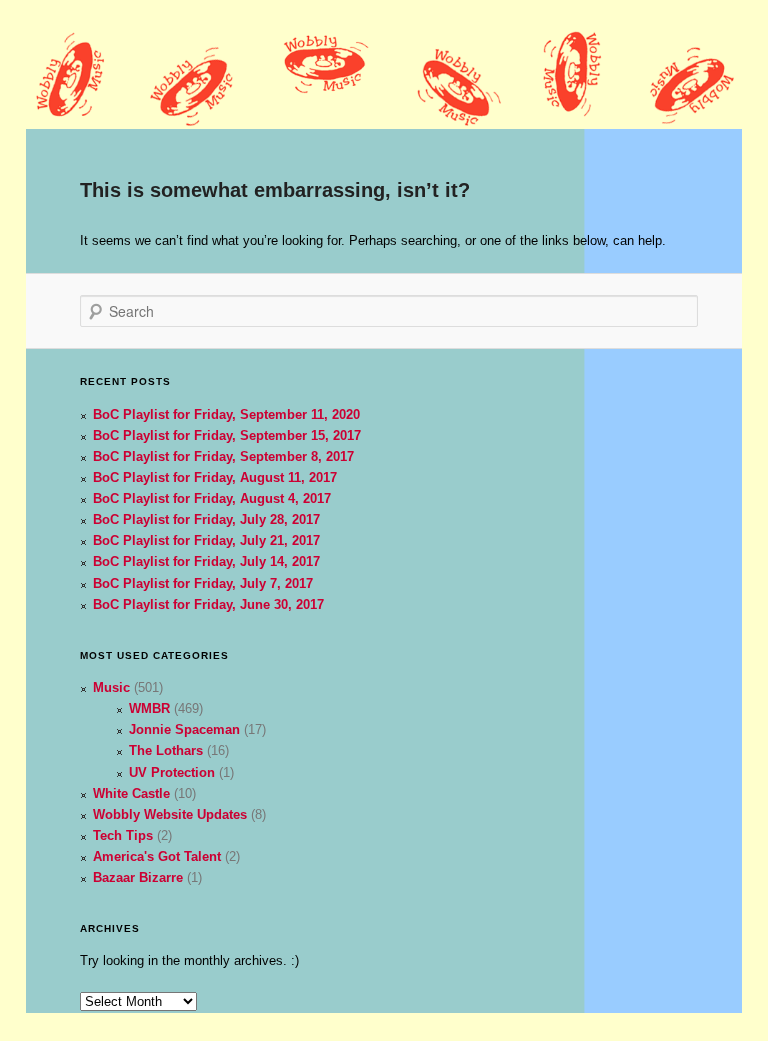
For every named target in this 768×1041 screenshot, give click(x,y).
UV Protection (172, 772)
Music (111, 687)
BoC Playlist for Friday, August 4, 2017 (212, 498)
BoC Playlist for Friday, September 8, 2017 (223, 456)
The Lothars (166, 750)
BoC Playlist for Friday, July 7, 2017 (203, 583)
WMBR (149, 708)
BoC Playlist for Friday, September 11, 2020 (226, 414)
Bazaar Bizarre (138, 877)
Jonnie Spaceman (184, 729)
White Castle (131, 793)
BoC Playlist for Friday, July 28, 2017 (206, 519)
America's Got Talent (157, 856)
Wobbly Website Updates (170, 814)
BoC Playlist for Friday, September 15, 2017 (227, 435)
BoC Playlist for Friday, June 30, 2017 (208, 604)
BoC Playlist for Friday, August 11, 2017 (215, 477)
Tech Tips (123, 835)
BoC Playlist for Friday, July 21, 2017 (206, 540)
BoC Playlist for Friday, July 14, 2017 (206, 561)
